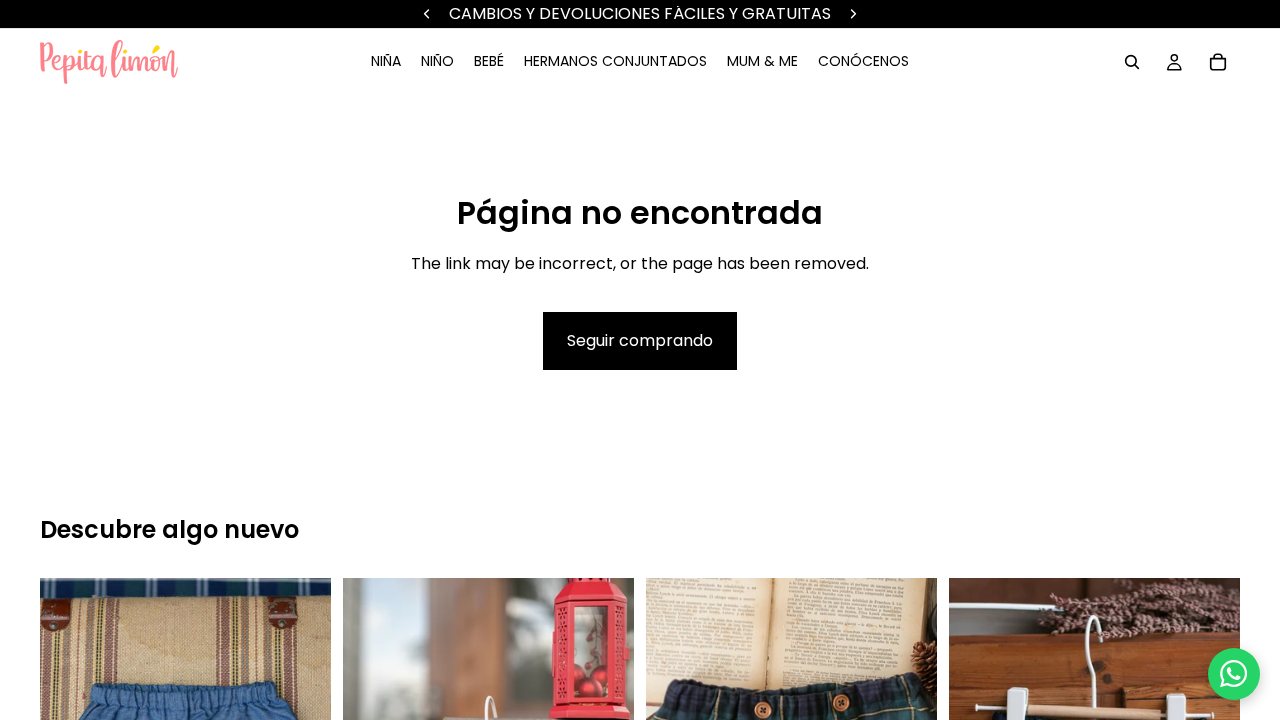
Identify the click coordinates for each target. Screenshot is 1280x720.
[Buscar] (1132, 62)
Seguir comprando (640, 340)
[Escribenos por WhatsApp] (1234, 674)
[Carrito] (1218, 62)
